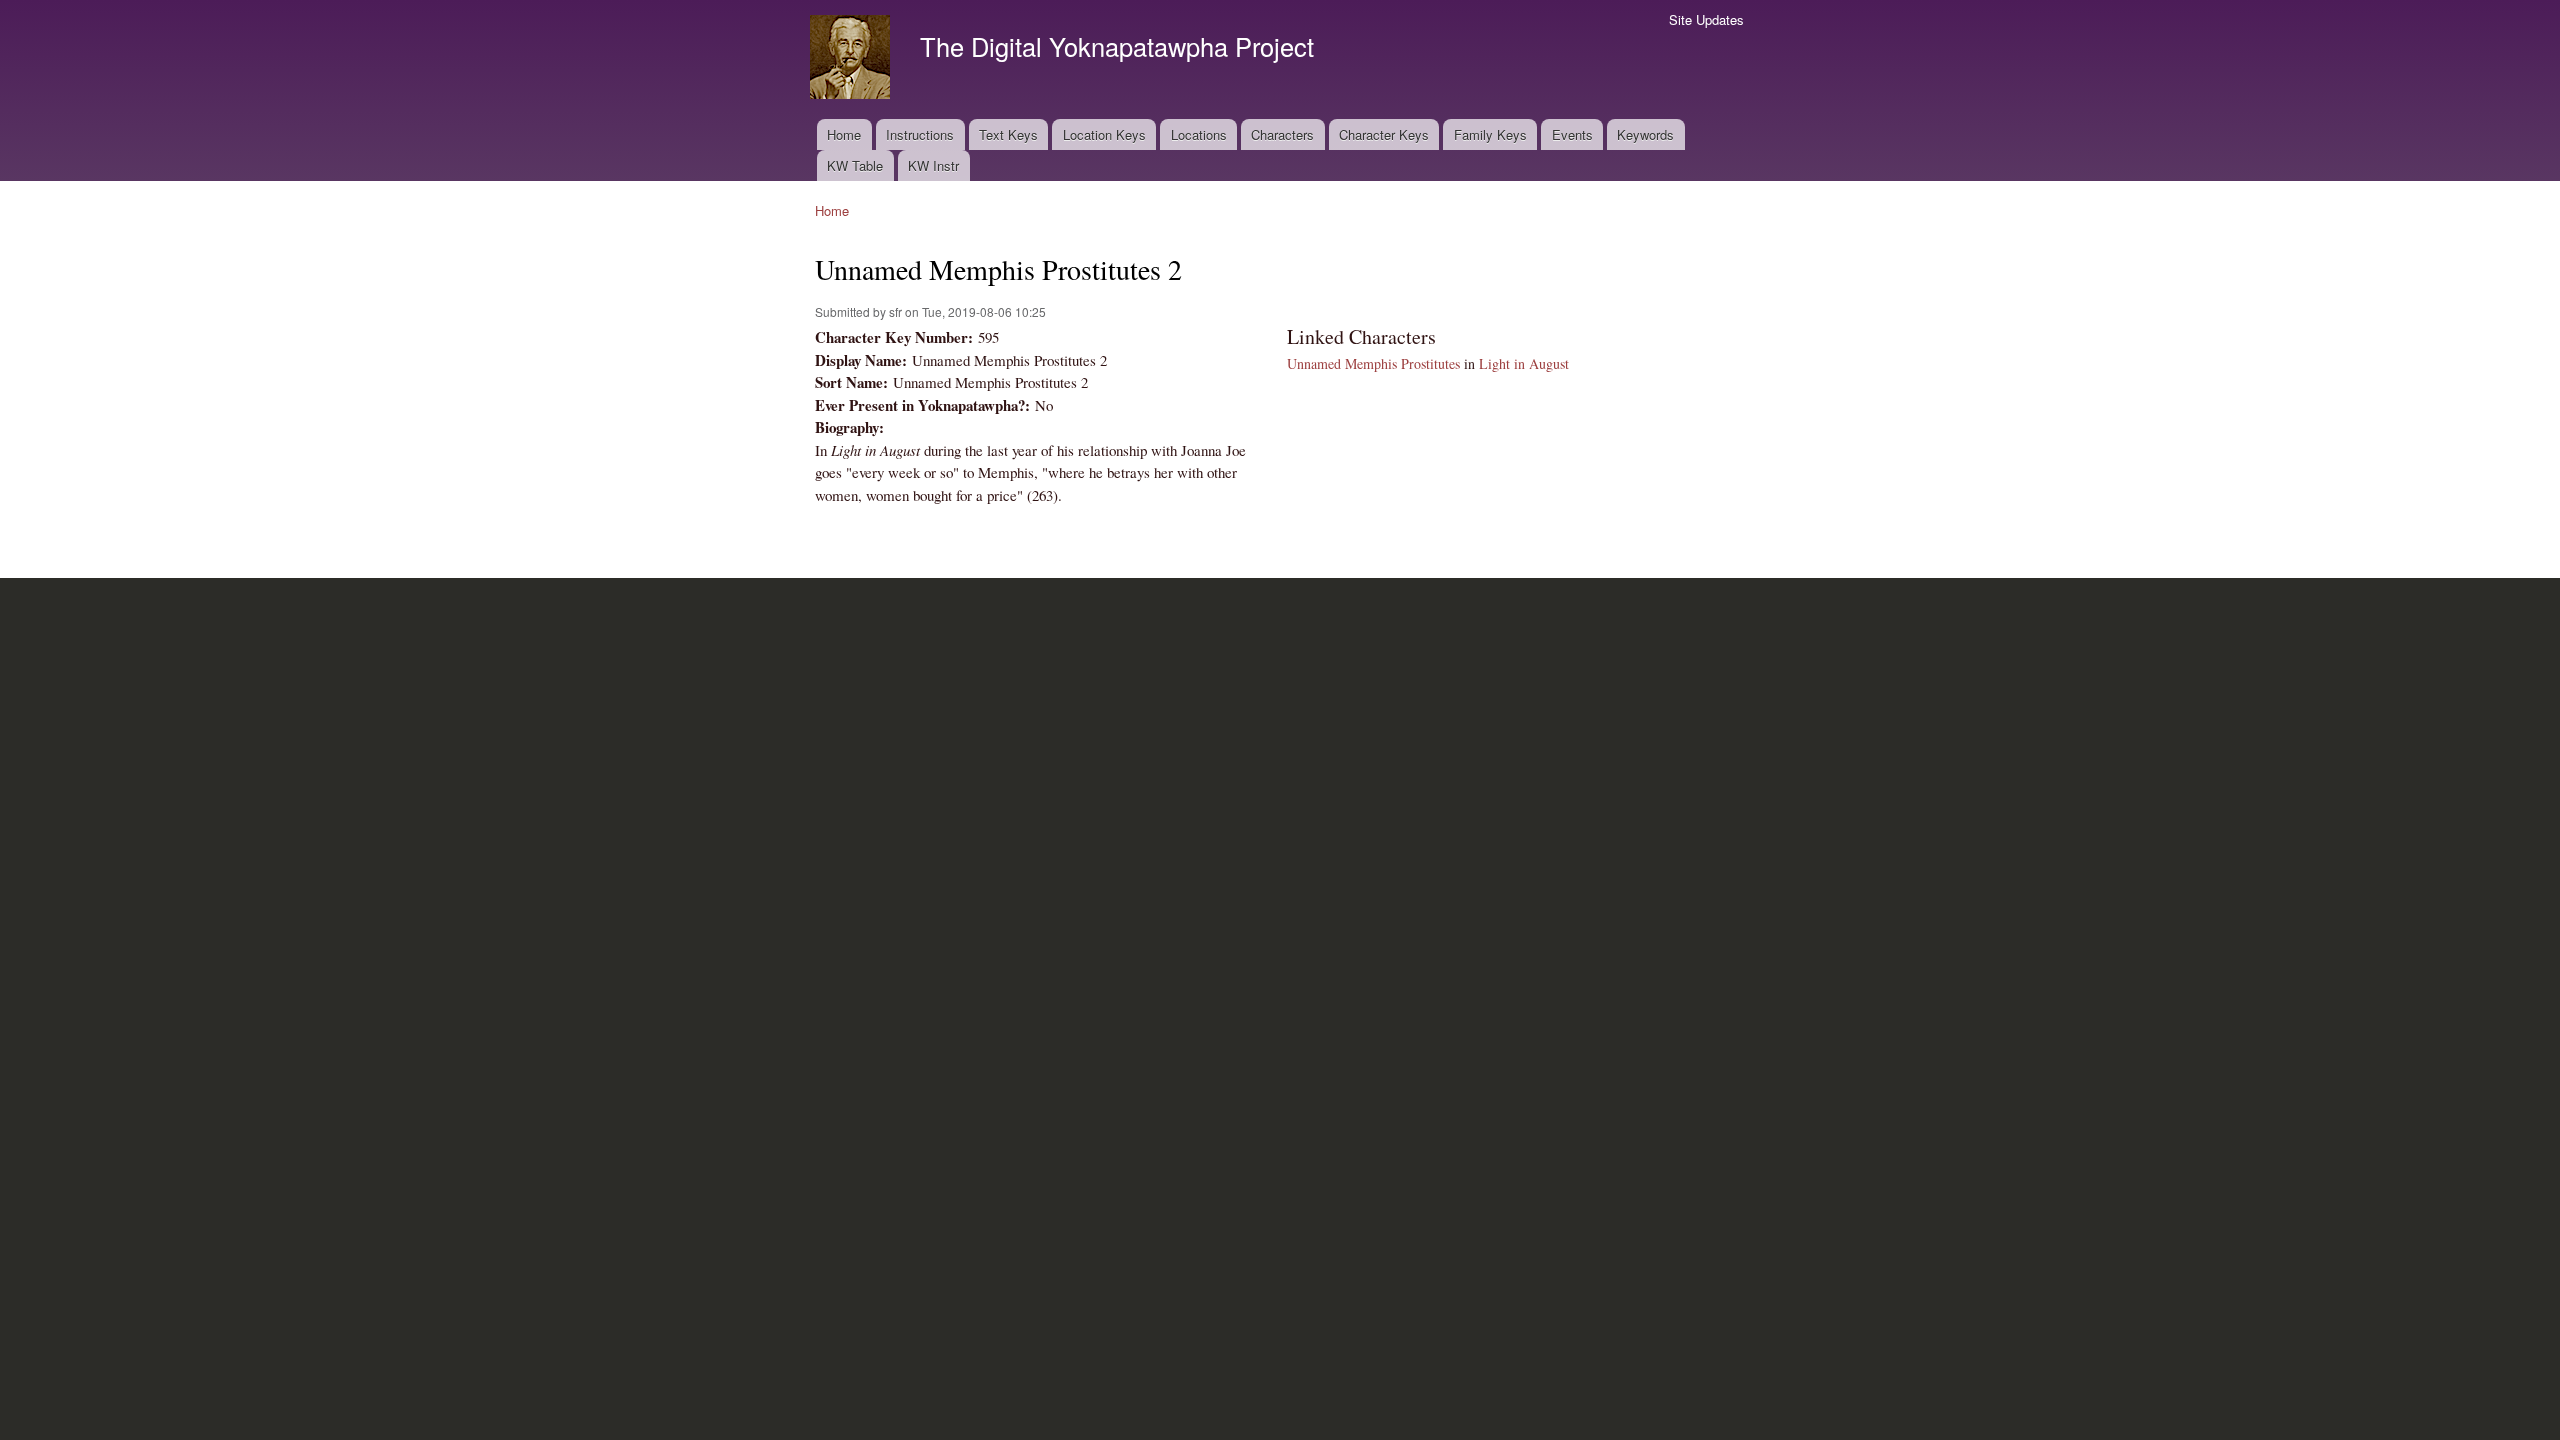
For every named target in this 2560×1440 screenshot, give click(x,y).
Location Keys (1104, 134)
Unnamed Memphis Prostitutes (1373, 363)
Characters (1282, 134)
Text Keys (1008, 134)
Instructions (920, 134)
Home (844, 134)
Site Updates (1706, 19)
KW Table (855, 165)
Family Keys (1490, 134)
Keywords (1645, 134)
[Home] (852, 59)
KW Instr (933, 165)
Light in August (1524, 363)
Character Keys (1384, 134)
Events (1572, 134)
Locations (1199, 134)
